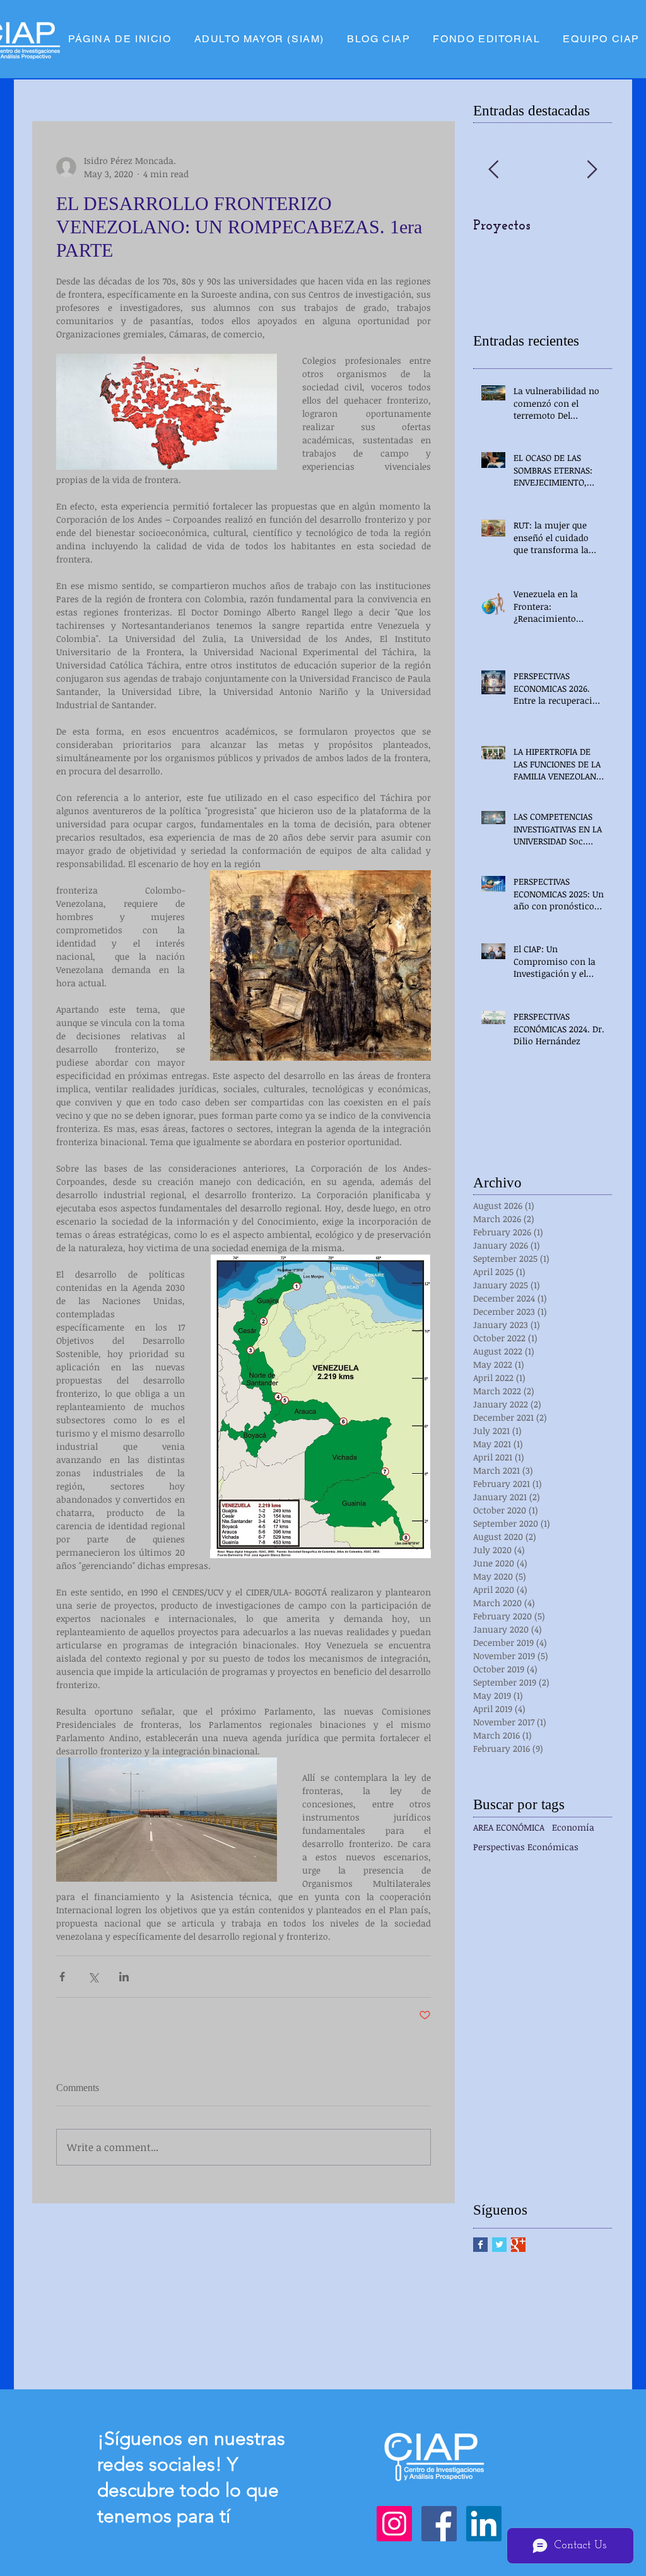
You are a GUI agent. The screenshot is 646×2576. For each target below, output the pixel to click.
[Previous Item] (493, 170)
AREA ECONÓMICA (509, 1827)
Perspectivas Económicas (526, 1847)
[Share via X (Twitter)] (93, 1977)
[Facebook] (439, 2524)
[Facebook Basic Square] (480, 2245)
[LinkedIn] (484, 2524)
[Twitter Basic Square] (499, 2245)
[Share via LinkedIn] (124, 1977)
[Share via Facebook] (62, 1977)
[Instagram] (394, 2524)
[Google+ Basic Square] (518, 2245)
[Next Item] (592, 170)
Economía (573, 1827)
